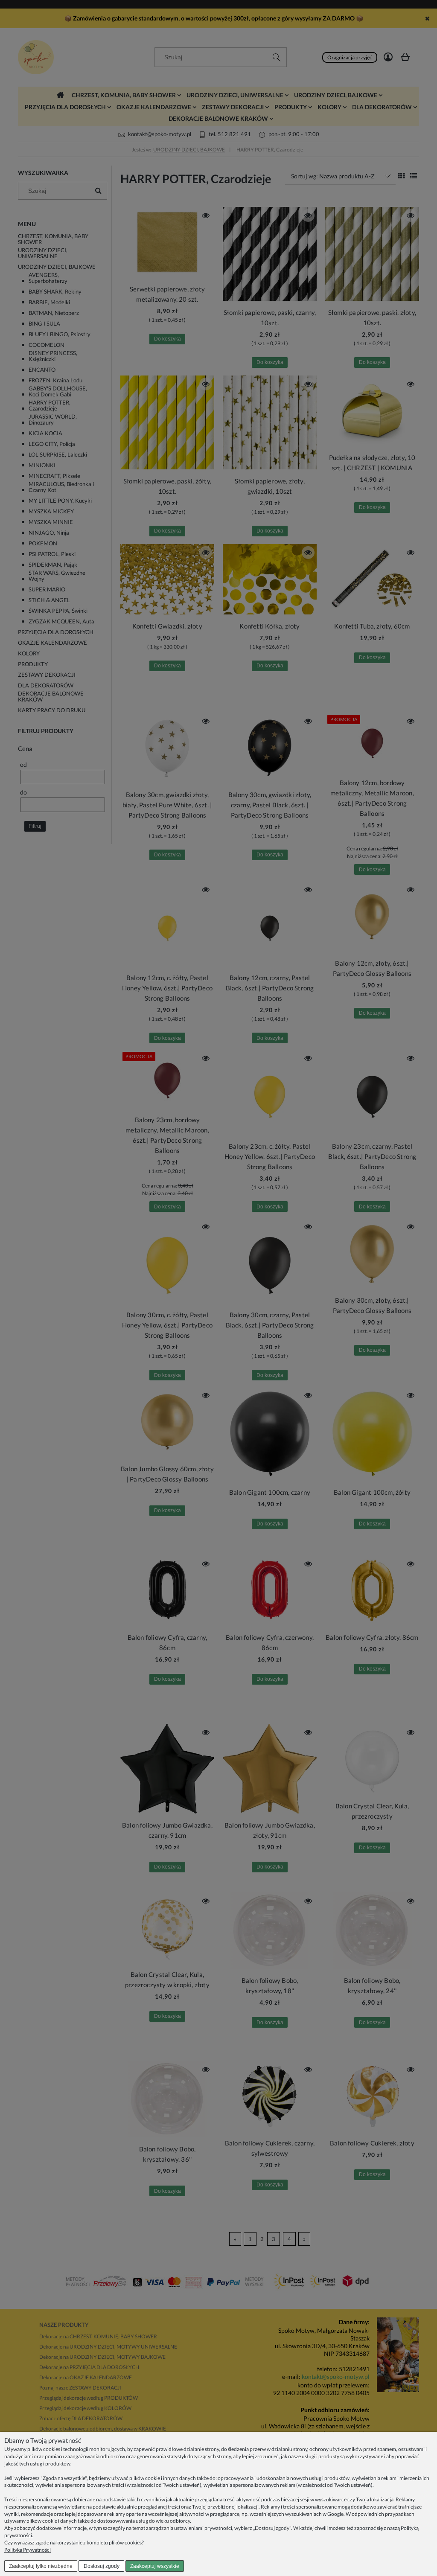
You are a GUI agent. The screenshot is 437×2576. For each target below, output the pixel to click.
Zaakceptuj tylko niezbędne (41, 2566)
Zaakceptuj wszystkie (155, 2566)
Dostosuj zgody (102, 2566)
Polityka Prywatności (28, 2550)
